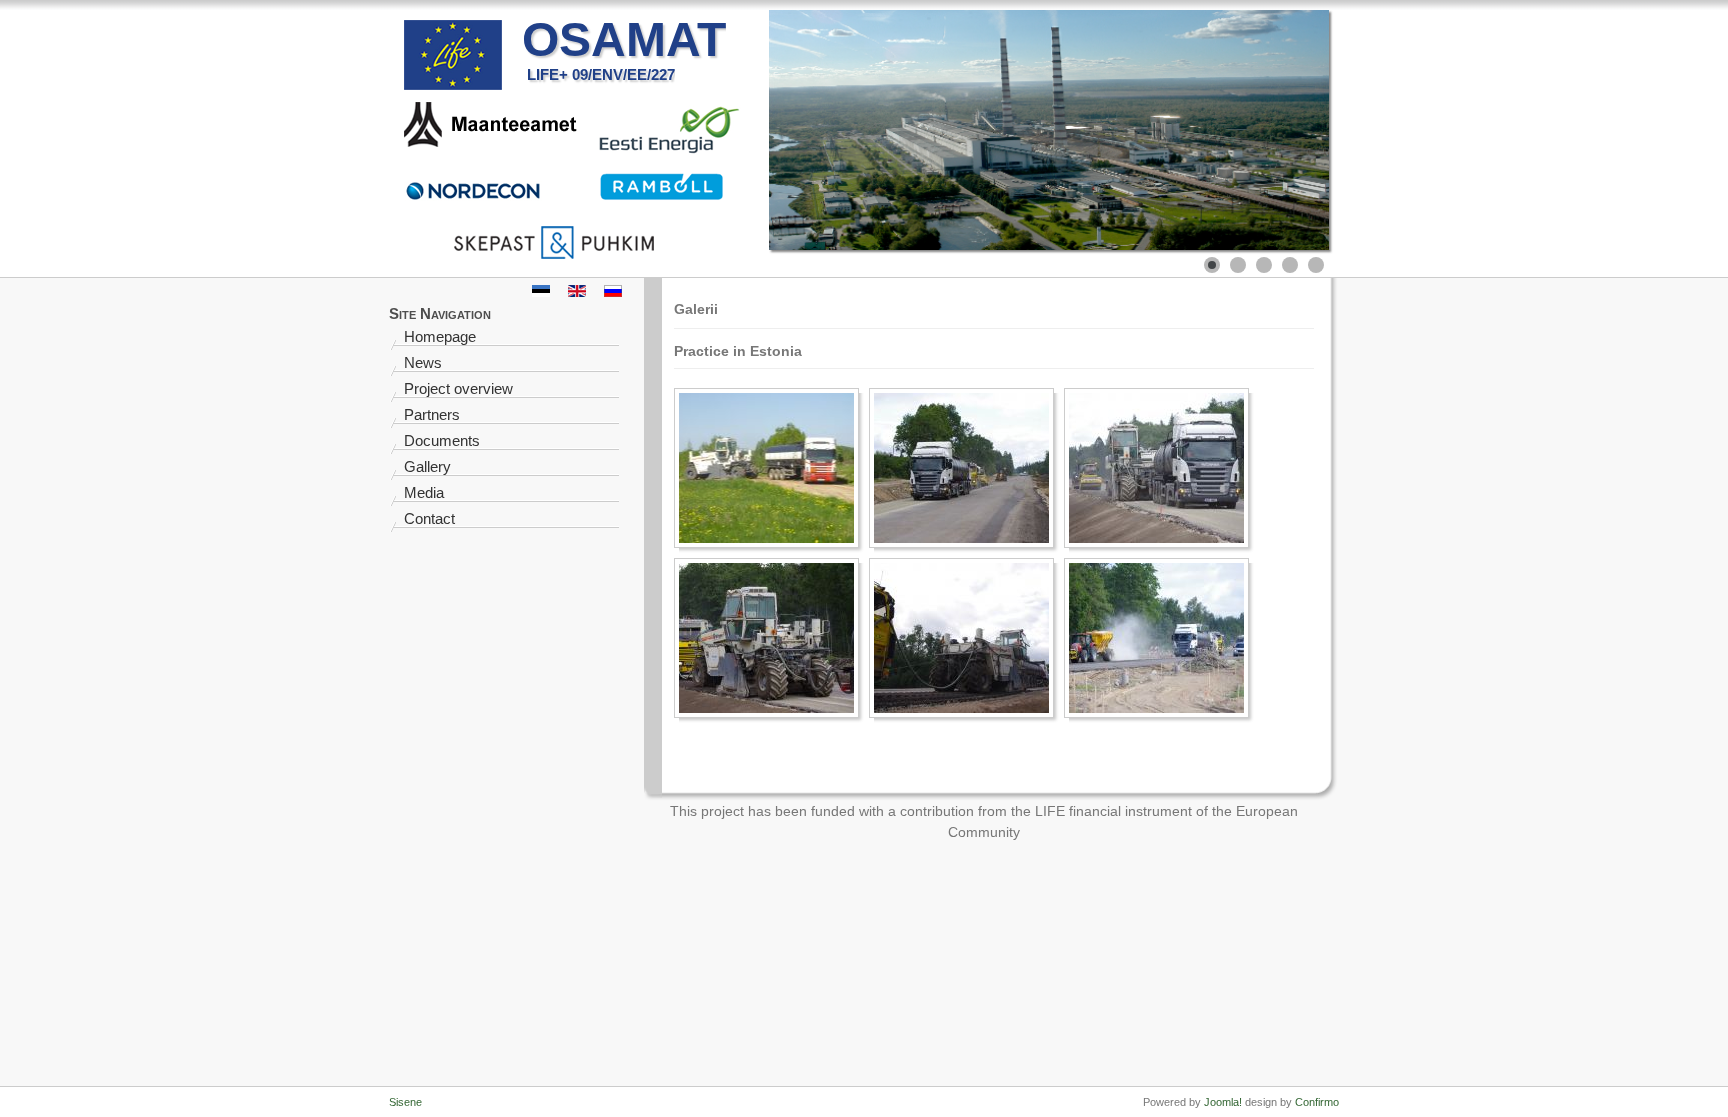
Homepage (440, 336)
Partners (432, 414)
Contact (429, 518)
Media (424, 492)
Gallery (427, 466)
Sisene (405, 1102)
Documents (442, 440)
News (423, 362)
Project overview (458, 388)
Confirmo (1317, 1102)
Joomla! (1223, 1102)
